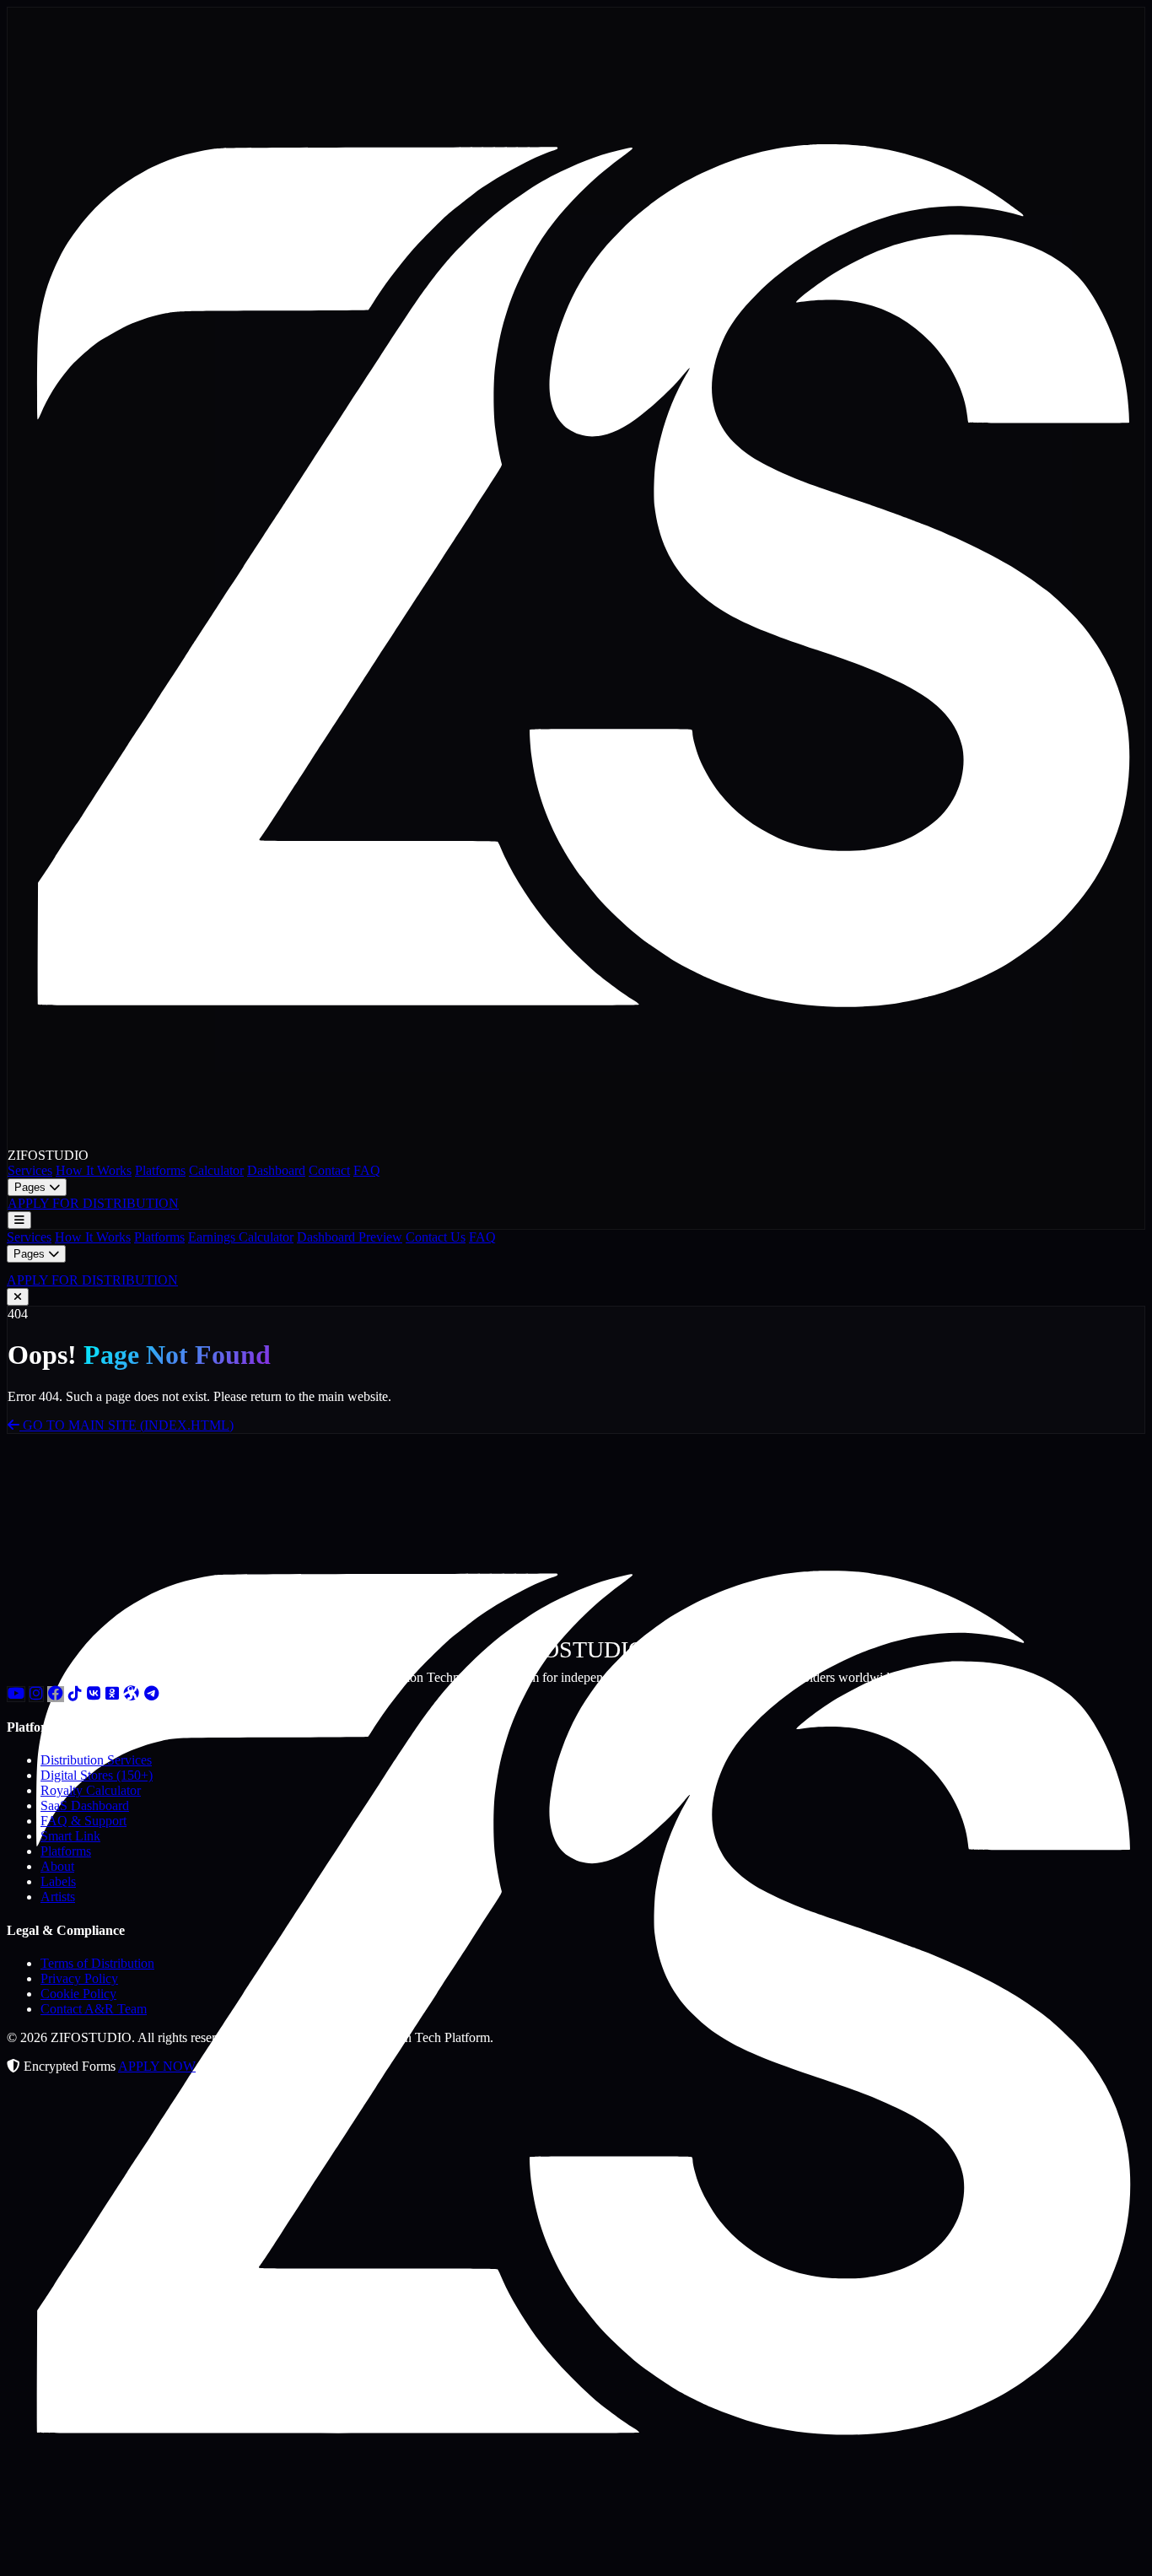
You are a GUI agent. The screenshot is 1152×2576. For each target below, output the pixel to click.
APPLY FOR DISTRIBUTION (93, 1203)
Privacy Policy (79, 1978)
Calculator (216, 1170)
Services (30, 1170)
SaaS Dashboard (85, 1805)
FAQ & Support (83, 1821)
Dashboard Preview (350, 1237)
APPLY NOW (157, 2066)
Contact (329, 1170)
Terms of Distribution (97, 1963)
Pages (32, 1187)
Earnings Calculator (241, 1237)
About (57, 1866)
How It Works (94, 1170)
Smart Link (70, 1836)
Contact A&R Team (94, 2009)
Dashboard (276, 1170)
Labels (58, 1881)
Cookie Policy (78, 1994)
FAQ (367, 1170)
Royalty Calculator (91, 1790)
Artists (58, 1897)
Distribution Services (96, 1760)
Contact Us (436, 1237)
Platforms (160, 1170)
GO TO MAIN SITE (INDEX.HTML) (127, 1425)
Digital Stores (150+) (97, 1775)
